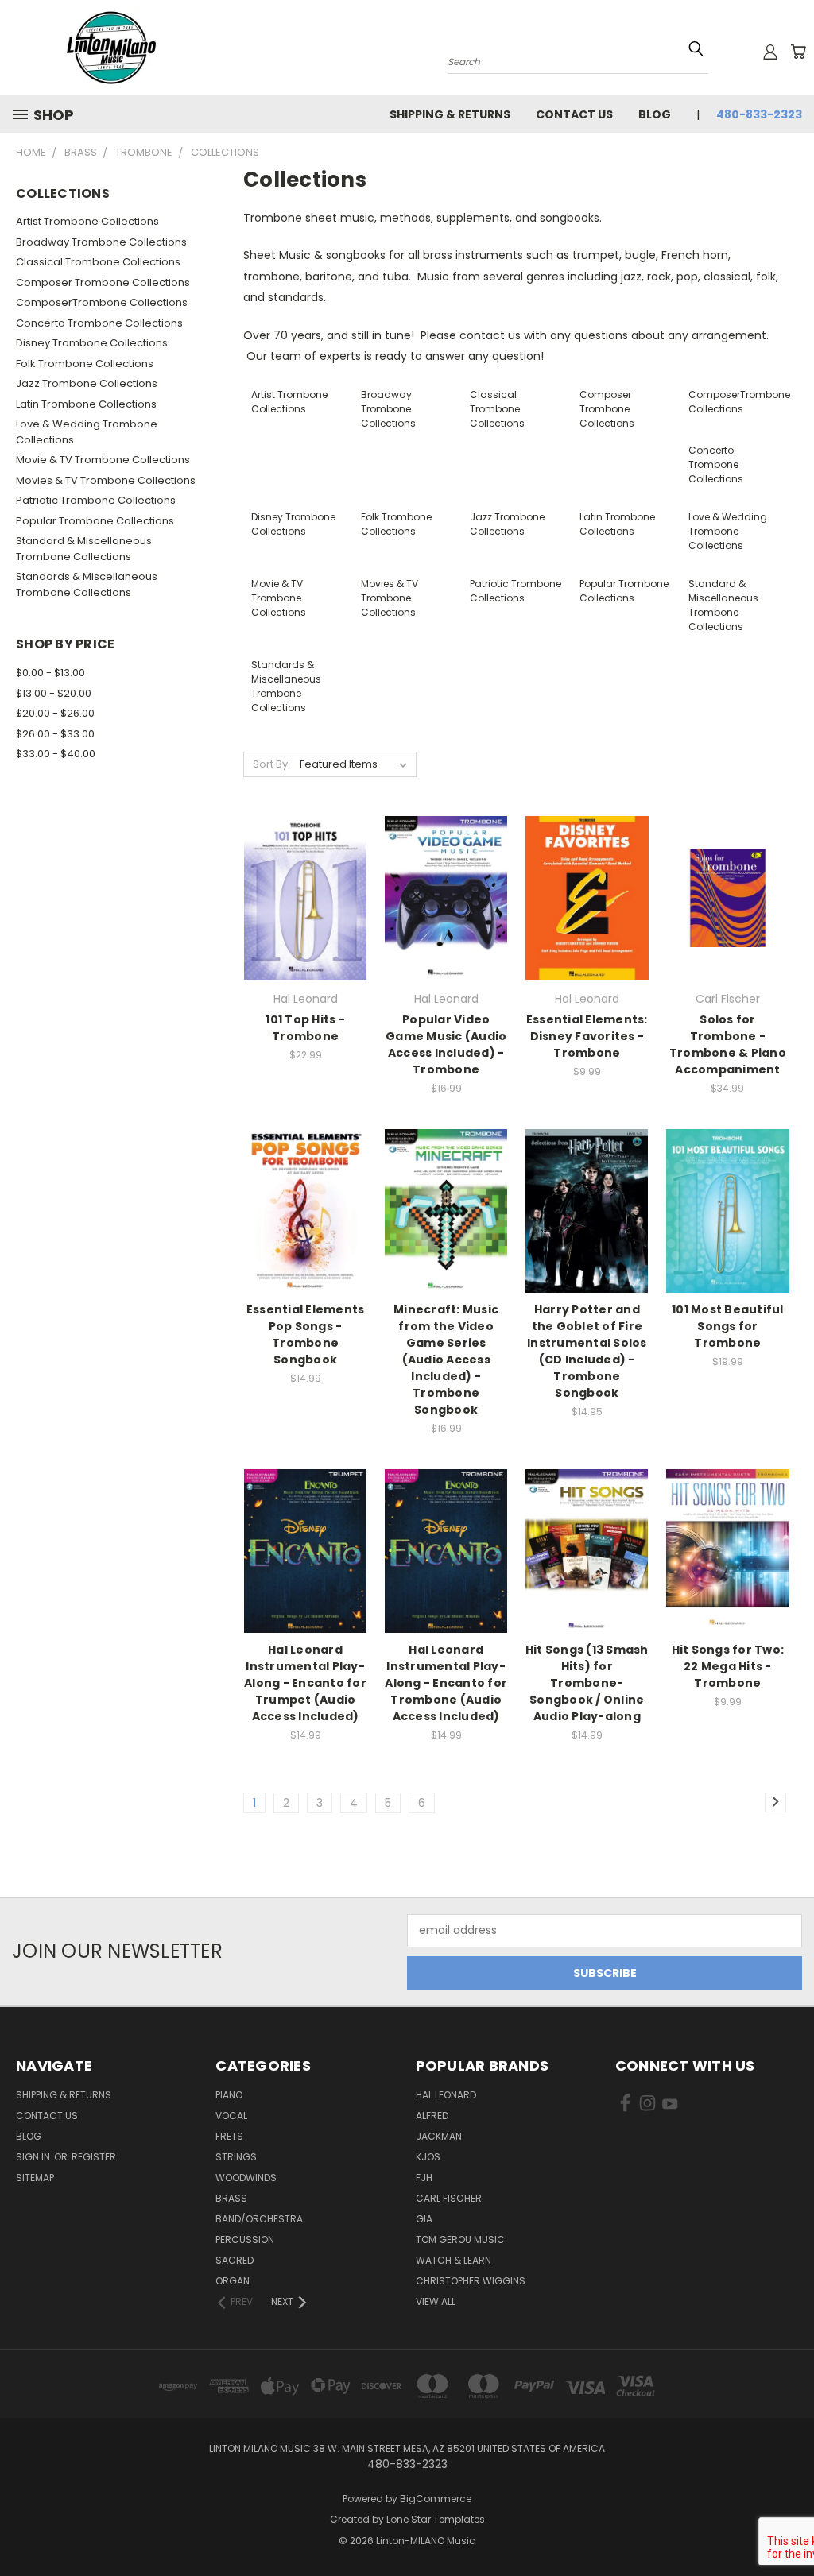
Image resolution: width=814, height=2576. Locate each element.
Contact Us (574, 114)
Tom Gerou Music (460, 2239)
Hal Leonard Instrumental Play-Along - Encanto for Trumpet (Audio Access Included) (305, 1683)
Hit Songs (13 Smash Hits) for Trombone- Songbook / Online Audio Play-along (587, 1683)
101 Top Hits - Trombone (305, 1028)
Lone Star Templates (436, 2519)
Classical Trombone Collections (98, 262)
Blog (655, 114)
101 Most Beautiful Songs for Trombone (728, 1326)
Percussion (245, 2239)
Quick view (305, 865)
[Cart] (798, 52)
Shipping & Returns (450, 114)
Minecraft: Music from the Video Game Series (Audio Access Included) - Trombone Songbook (446, 1360)
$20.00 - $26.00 (55, 713)
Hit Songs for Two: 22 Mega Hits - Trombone (728, 1666)
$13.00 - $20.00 (54, 693)
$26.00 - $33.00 (55, 734)
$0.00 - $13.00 (50, 673)
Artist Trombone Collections (87, 221)
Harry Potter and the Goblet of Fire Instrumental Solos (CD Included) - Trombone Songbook (587, 1351)
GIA (424, 2219)
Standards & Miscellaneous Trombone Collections (87, 584)
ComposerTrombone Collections (102, 302)
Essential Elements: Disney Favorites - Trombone (587, 1036)
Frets (229, 2136)
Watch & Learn (454, 2260)
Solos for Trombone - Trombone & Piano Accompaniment (728, 1044)
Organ (233, 2281)
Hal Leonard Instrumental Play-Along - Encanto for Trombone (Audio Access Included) (446, 1683)
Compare (300, 896)
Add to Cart (306, 925)
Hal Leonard (446, 2095)
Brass (231, 2198)
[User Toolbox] (770, 52)
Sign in (34, 2157)
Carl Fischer (449, 2198)
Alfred (432, 2116)
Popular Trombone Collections (95, 521)
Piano (229, 2095)
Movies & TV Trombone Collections (106, 480)
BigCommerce (436, 2499)
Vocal (231, 2116)
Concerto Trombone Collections (99, 323)
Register (94, 2157)
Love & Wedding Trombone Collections (87, 432)
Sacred (235, 2260)
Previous (790, 2526)
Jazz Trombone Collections (87, 383)
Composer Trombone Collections (103, 282)
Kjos (428, 2157)
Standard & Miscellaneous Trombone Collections (84, 549)
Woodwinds (246, 2178)
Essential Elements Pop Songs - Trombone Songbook (306, 1334)
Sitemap (35, 2178)
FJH (424, 2178)
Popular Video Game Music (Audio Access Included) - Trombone (446, 1044)
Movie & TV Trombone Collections (103, 460)
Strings (236, 2157)
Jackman (439, 2136)
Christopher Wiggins (471, 2281)
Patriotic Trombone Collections (96, 500)
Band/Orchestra (259, 2219)
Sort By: (271, 764)
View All (436, 2301)
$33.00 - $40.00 (56, 754)
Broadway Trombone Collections (101, 242)
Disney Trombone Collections (92, 343)
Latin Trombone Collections (86, 404)
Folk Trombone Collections (85, 364)
